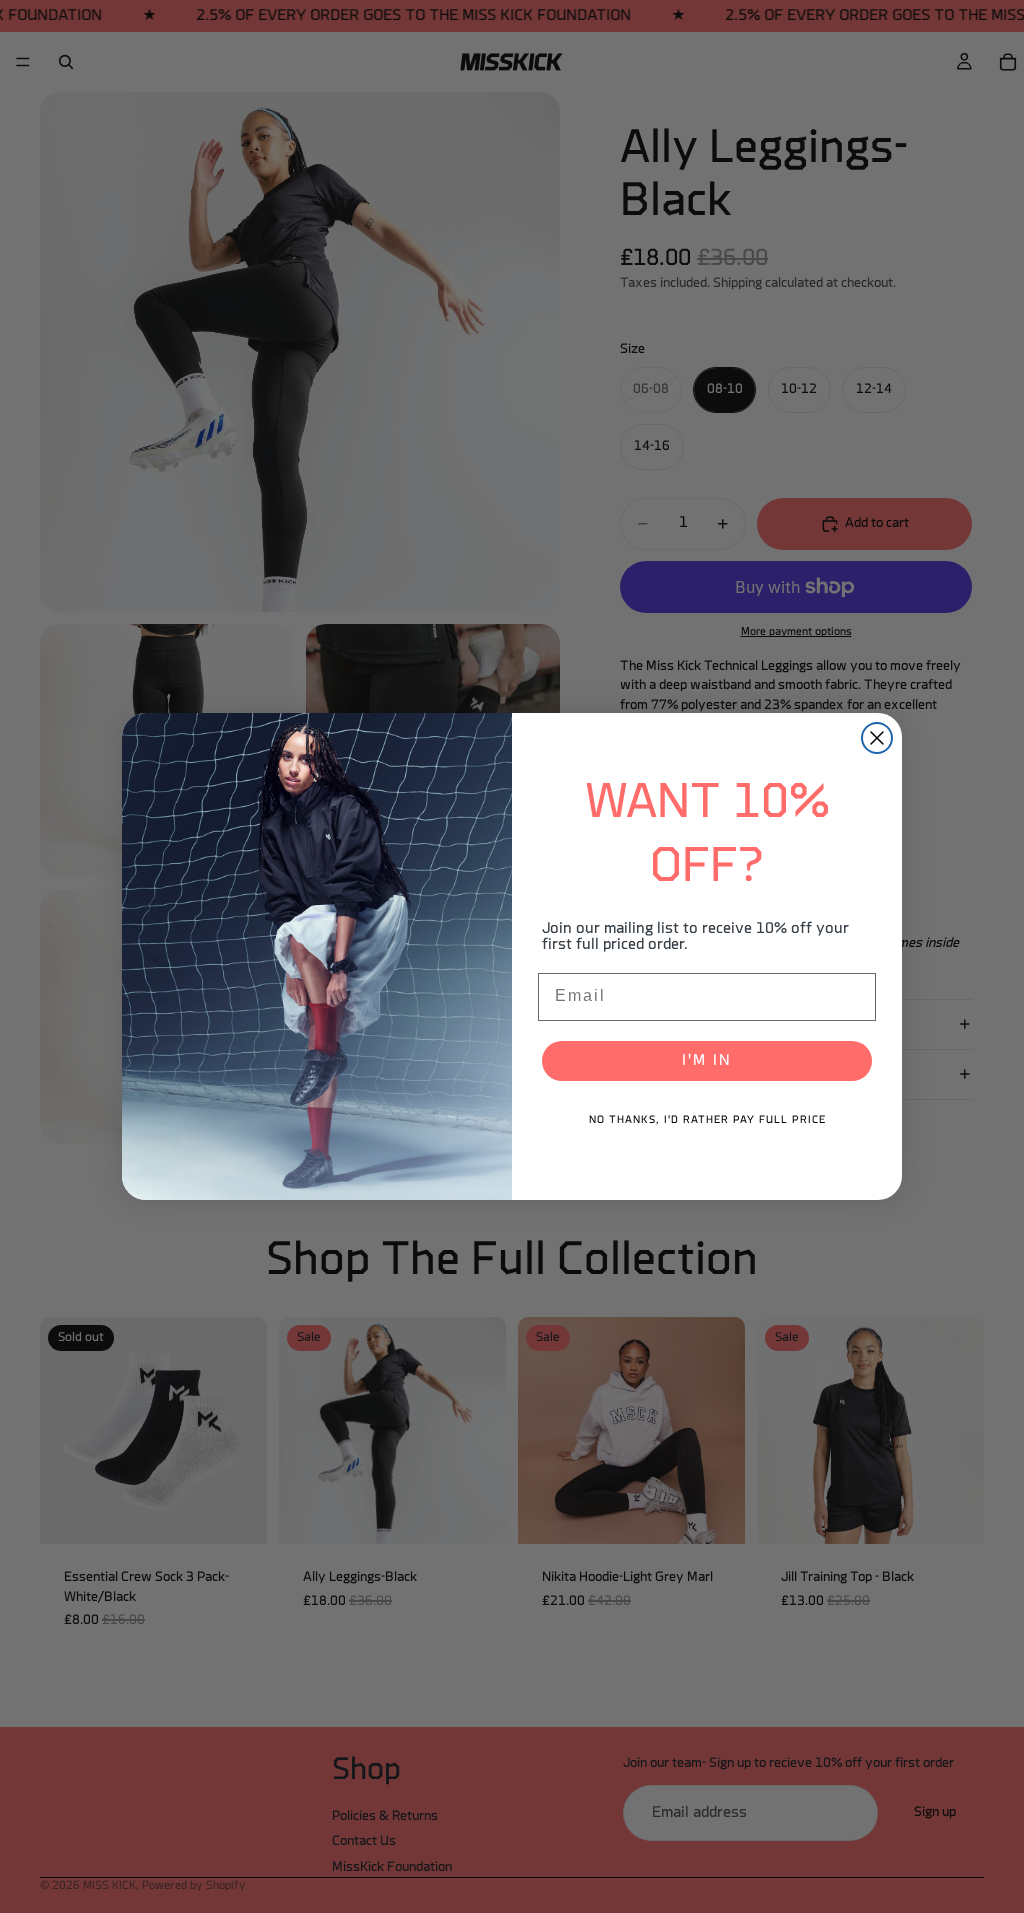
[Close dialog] (877, 738)
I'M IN (707, 1061)
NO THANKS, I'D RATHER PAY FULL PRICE (707, 1120)
